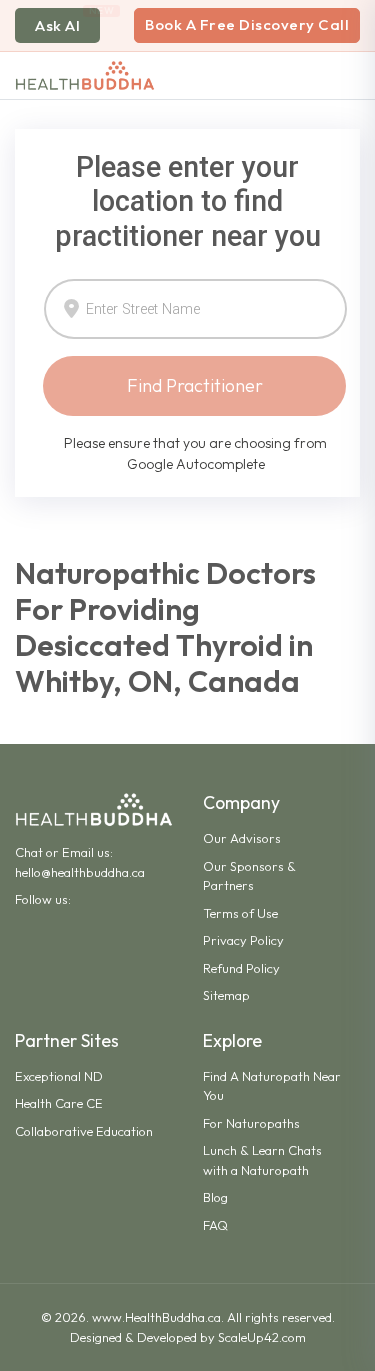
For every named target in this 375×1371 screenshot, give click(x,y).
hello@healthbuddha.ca (80, 872)
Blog (215, 1197)
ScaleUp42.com (262, 1337)
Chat (29, 852)
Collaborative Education (84, 1131)
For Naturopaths (251, 1123)
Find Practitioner (195, 385)
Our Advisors (242, 838)
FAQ (215, 1225)
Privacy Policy (243, 940)
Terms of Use (240, 913)
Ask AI (57, 25)
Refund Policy (241, 968)
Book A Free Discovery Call (247, 24)
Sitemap (226, 995)
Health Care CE (59, 1103)
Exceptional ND (59, 1076)
